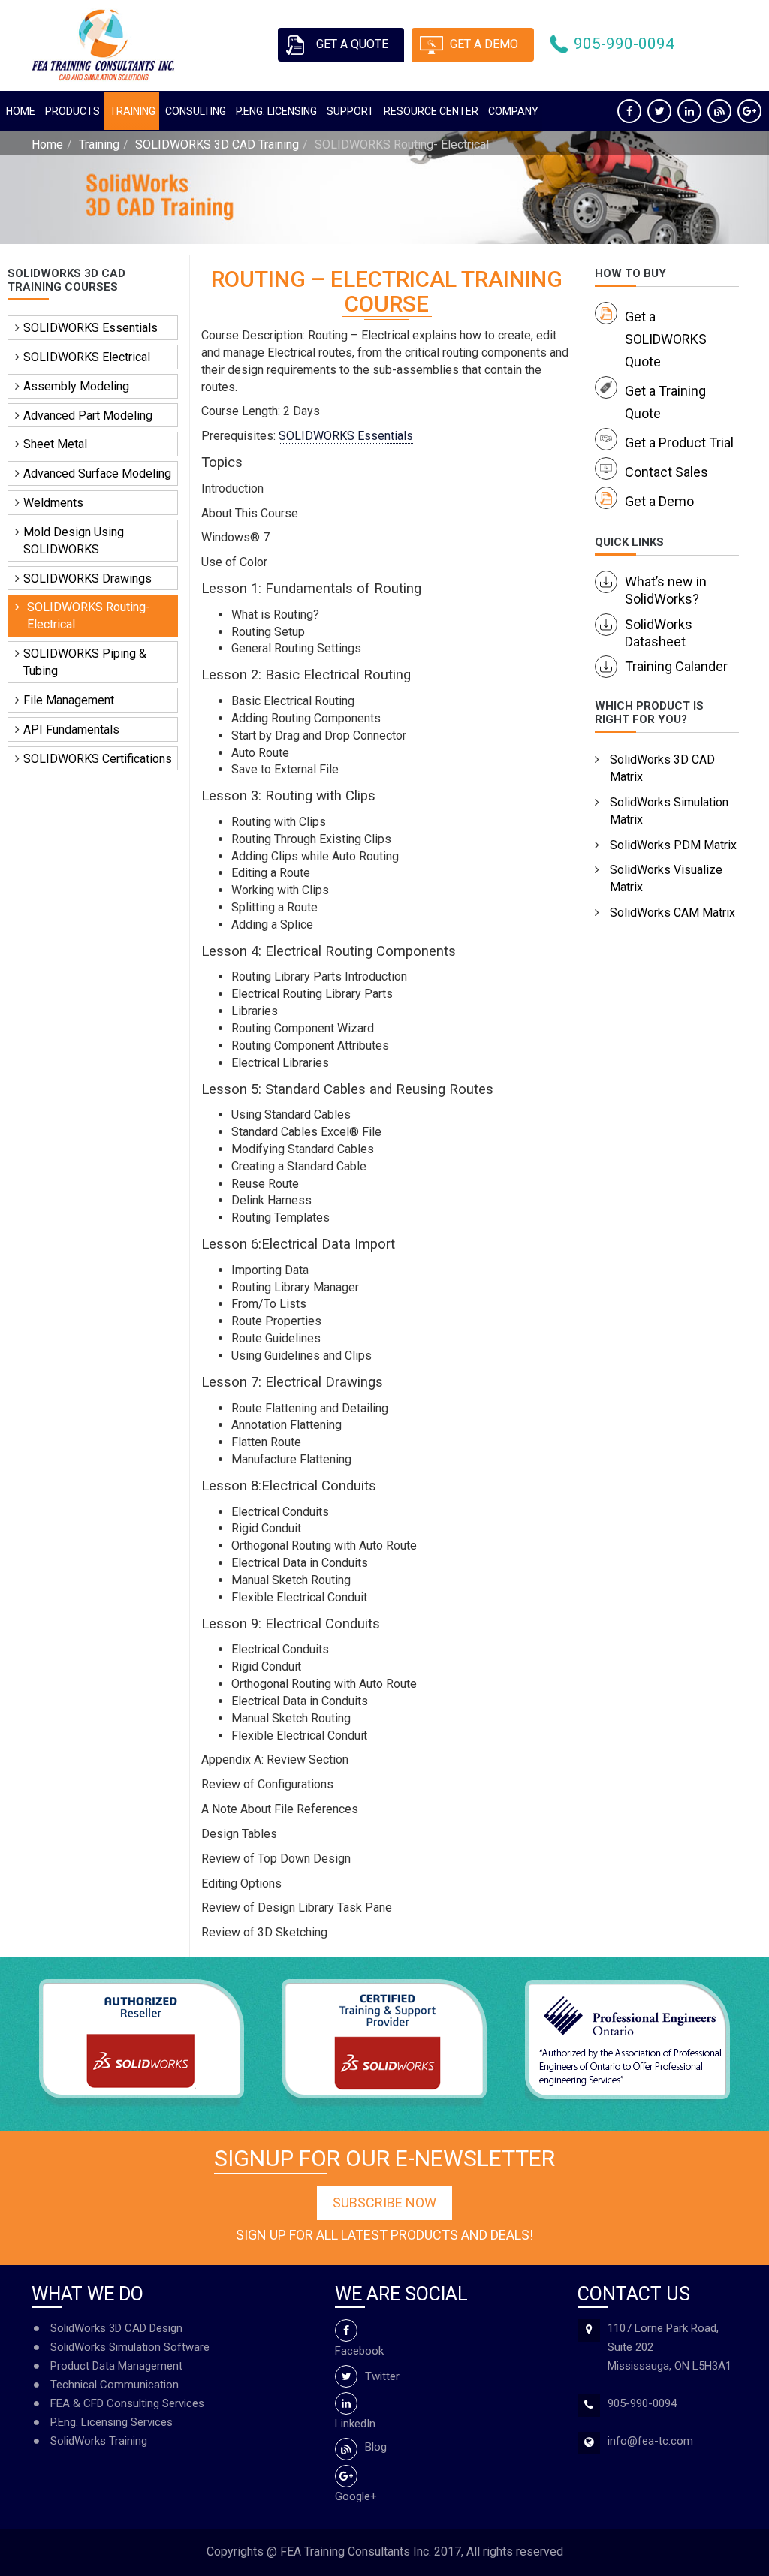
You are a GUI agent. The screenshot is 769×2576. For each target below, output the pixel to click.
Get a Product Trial (679, 443)
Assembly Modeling (76, 386)
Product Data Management (116, 2366)
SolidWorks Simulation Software (130, 2347)
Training (133, 111)
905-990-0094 (624, 44)
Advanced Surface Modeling (97, 473)
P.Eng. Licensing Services (112, 2422)
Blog (376, 2447)
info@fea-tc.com (650, 2441)
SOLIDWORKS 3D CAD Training (217, 145)
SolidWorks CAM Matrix (672, 913)
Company (513, 111)
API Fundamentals (71, 729)
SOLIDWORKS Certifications (98, 759)
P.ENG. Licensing (276, 111)
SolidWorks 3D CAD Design (116, 2328)
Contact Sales (666, 472)
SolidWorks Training (99, 2441)
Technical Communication (115, 2385)
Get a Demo (659, 501)
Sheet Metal (55, 444)
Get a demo (484, 44)
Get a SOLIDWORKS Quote (666, 339)
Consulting (196, 111)
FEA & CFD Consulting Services (127, 2403)
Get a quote (352, 44)
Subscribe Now (384, 2202)
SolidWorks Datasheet (659, 633)
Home (21, 111)
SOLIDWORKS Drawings (87, 578)
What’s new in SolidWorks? (666, 590)
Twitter (382, 2376)
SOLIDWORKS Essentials (90, 328)
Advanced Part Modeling (88, 416)
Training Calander (676, 666)
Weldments (53, 503)
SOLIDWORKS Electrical (87, 357)
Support (350, 111)
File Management (69, 700)
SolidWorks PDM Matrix (673, 845)
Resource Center (431, 111)
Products (72, 111)
